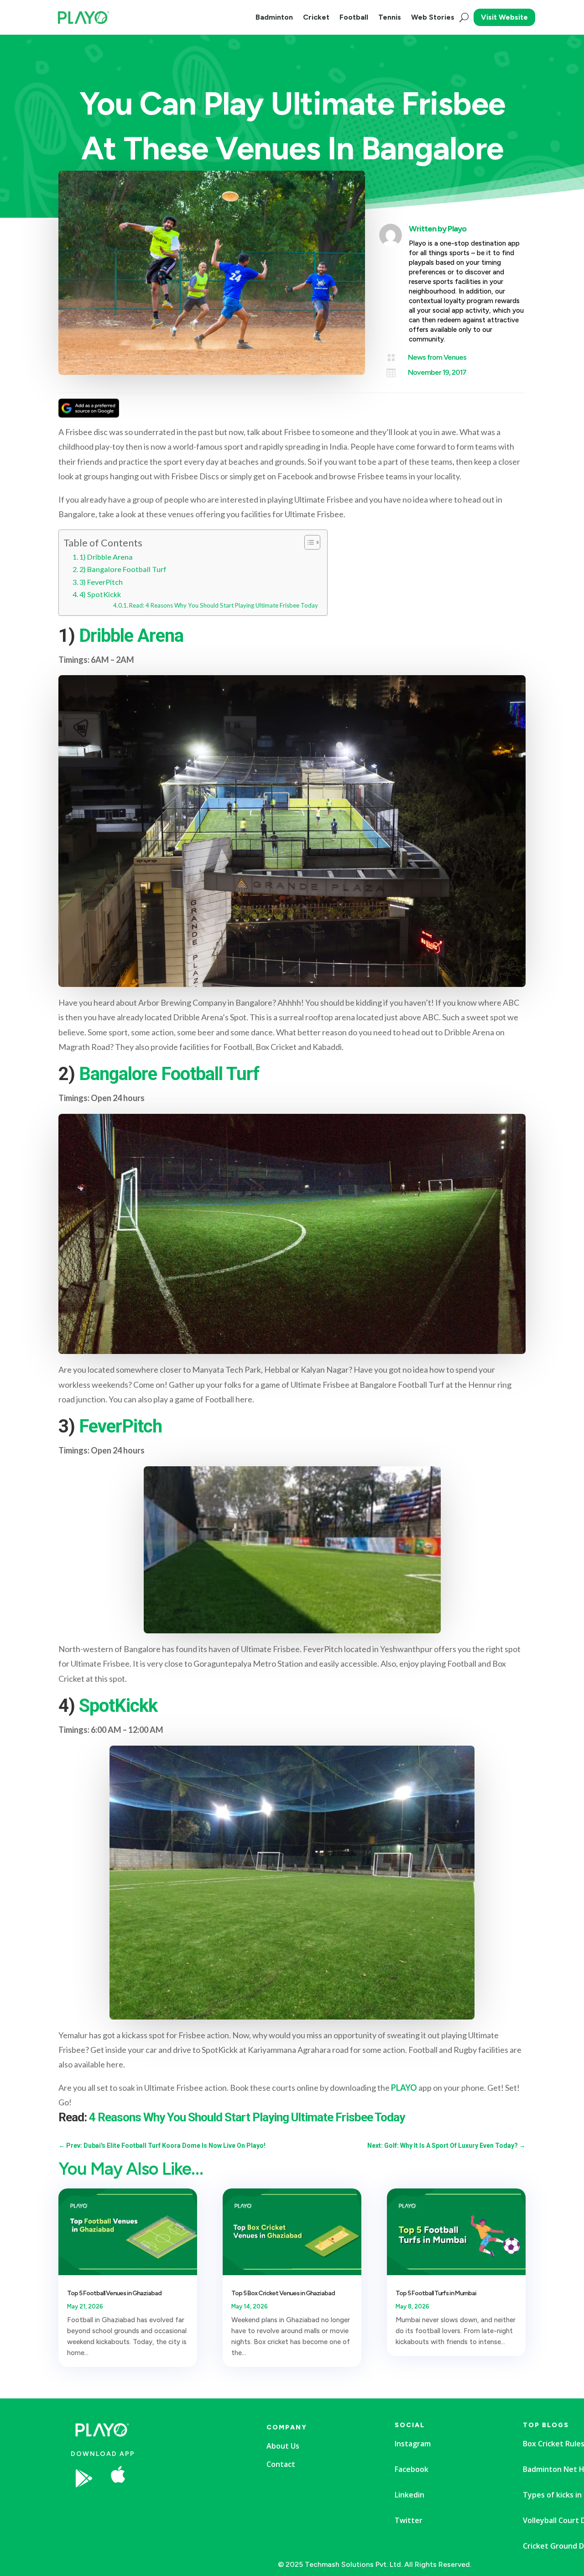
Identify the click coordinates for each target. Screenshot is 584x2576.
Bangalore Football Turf (167, 1074)
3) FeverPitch (101, 582)
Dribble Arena (131, 636)
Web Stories (433, 17)
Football (354, 17)
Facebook (412, 2469)
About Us (283, 2446)
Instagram (413, 2444)
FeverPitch (120, 1426)
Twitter (409, 2520)
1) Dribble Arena (106, 557)
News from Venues (437, 357)
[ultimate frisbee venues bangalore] (189, 2505)
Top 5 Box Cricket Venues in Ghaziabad (283, 2293)
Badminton (274, 17)
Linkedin (409, 2495)
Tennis (390, 17)
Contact (281, 2464)
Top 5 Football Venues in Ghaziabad (114, 2293)
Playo (457, 229)
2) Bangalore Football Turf (123, 569)
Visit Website (504, 17)
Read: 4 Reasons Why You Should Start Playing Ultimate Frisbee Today (224, 605)
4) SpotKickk (100, 594)
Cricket (316, 17)
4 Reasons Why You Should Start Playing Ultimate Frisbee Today (247, 2117)
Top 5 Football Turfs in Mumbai (436, 2293)
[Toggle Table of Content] (308, 542)
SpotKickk (118, 1706)
